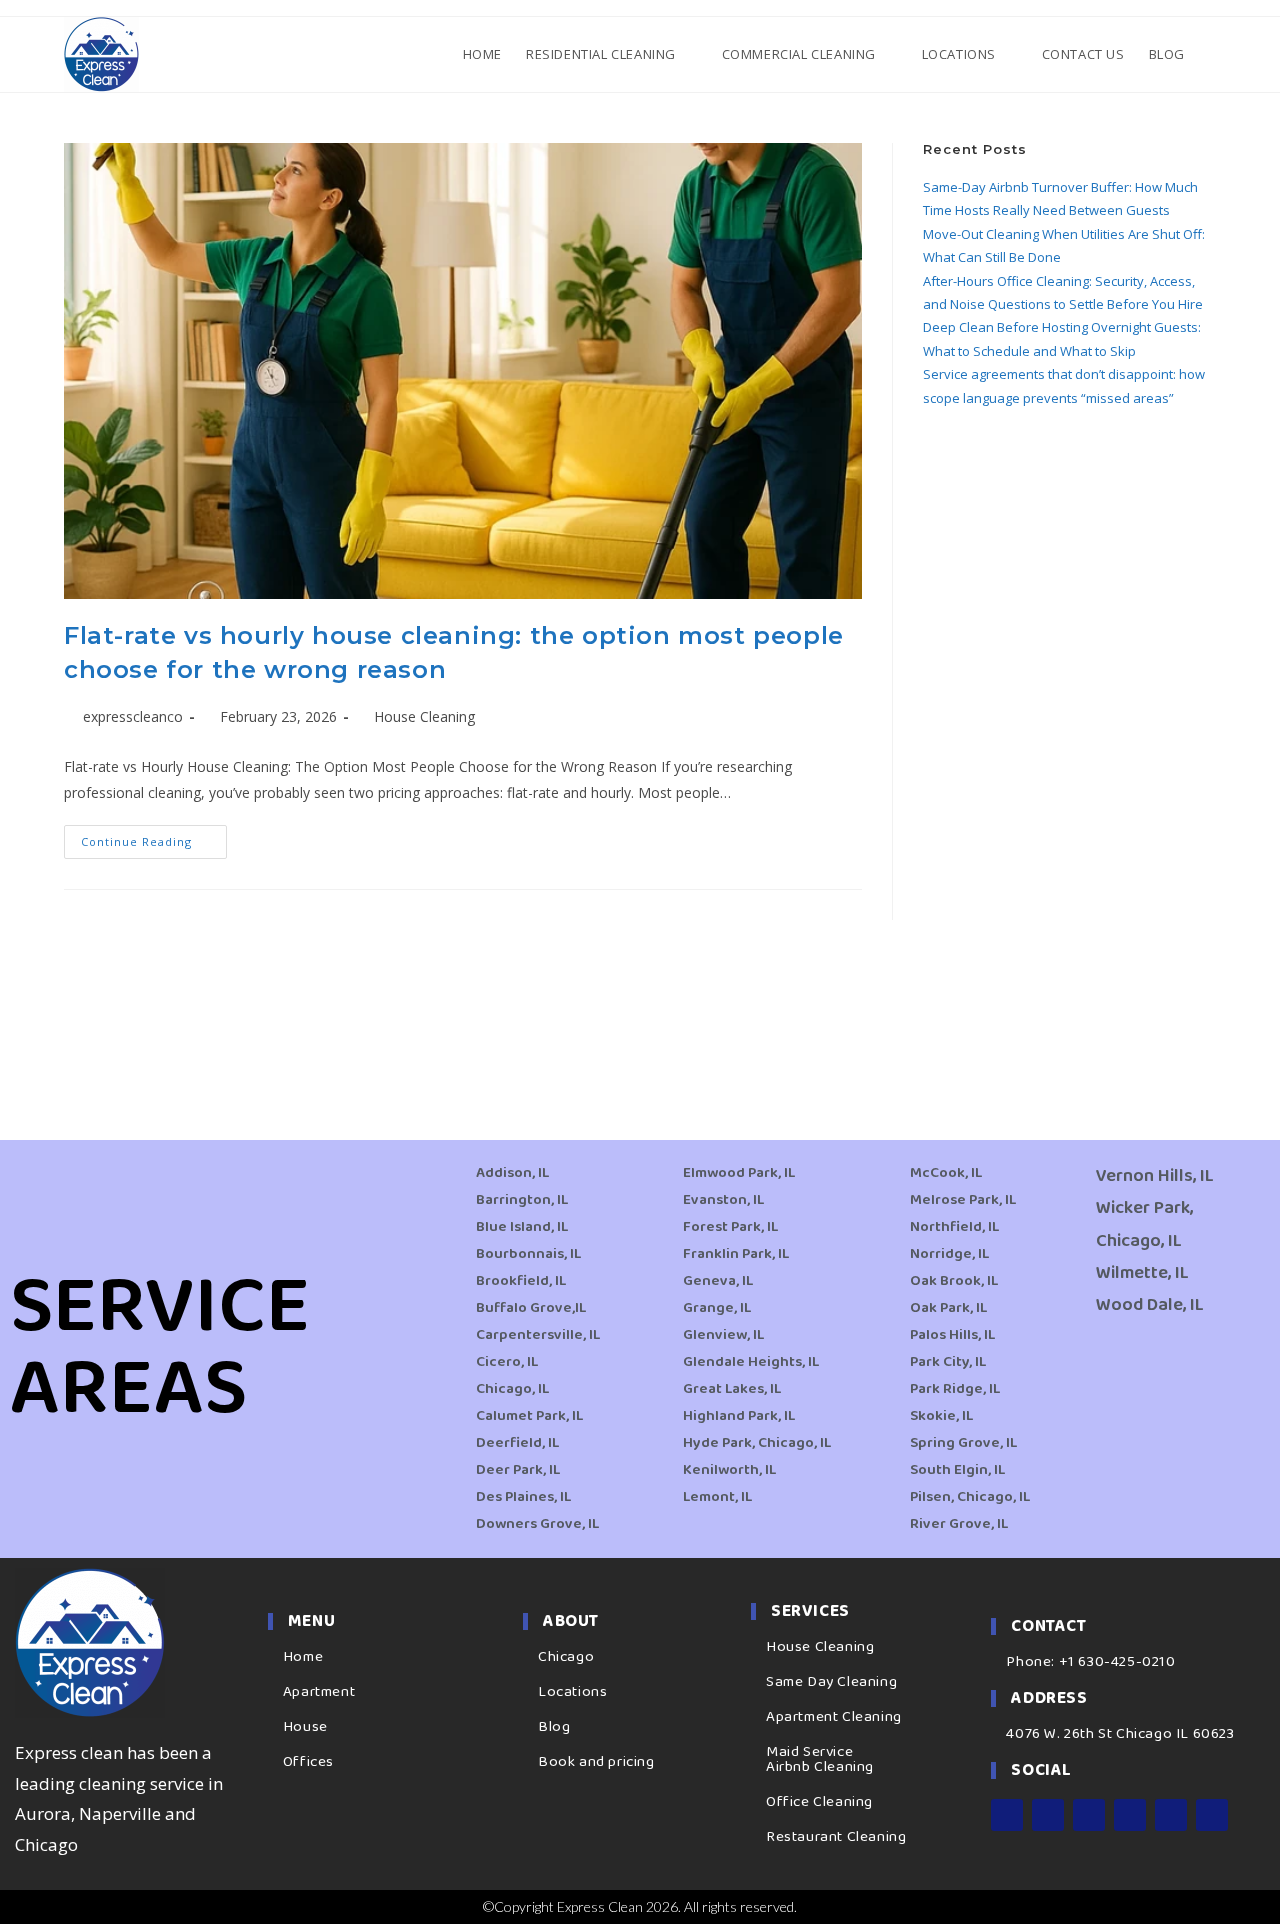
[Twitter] (1089, 1815)
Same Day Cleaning (831, 1682)
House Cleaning (424, 716)
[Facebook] (1007, 1815)
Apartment (319, 1692)
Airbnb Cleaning (820, 1767)
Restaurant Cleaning (836, 1837)
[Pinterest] (1171, 1815)
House (305, 1727)
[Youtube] (1130, 1815)
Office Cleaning (819, 1802)
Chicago (566, 1657)
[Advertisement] (1069, 750)
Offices (308, 1762)
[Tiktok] (1212, 1815)
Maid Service (809, 1752)
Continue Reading (154, 837)
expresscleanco (133, 716)
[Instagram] (1048, 1815)
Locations (572, 1692)
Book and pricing (596, 1762)
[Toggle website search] (1214, 54)
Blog (554, 1727)
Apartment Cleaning (834, 1717)
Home (303, 1657)
